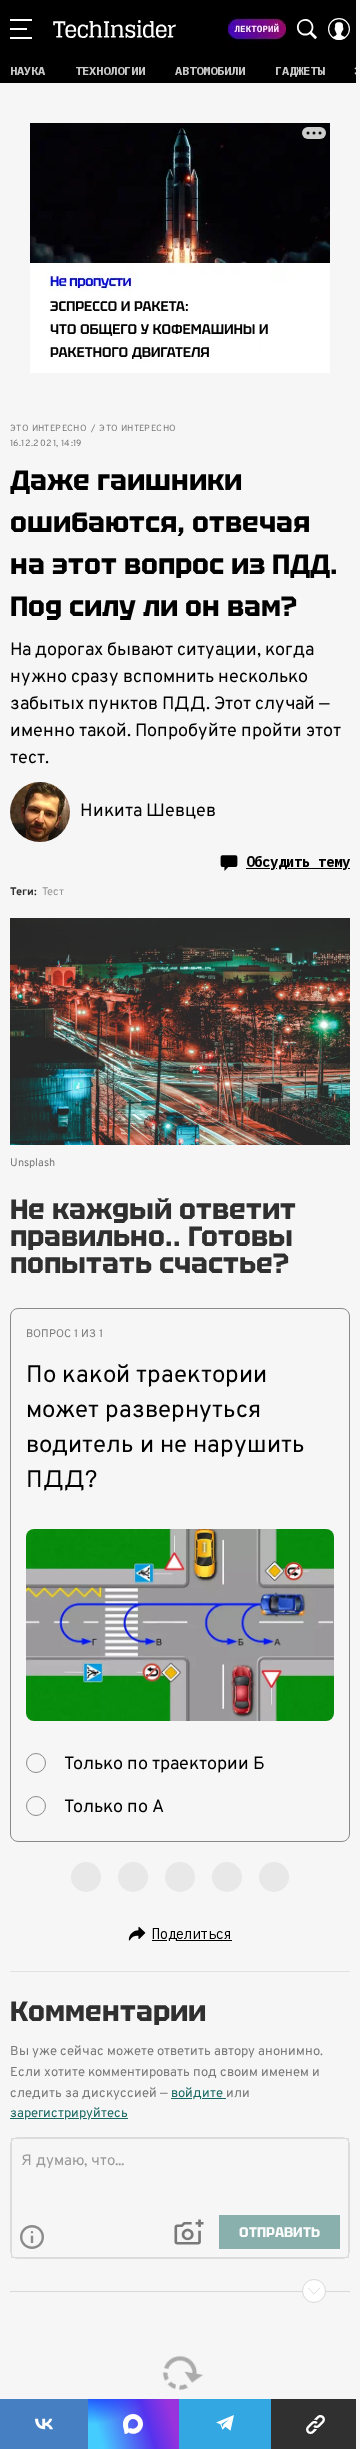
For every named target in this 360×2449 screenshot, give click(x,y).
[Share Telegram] (225, 2424)
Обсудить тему (298, 862)
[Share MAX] (133, 2424)
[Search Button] (307, 29)
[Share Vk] (44, 2424)
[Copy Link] (315, 2424)
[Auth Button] (339, 29)
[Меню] (21, 29)
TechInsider (114, 29)
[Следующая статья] (180, 2291)
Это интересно (48, 429)
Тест (53, 892)
